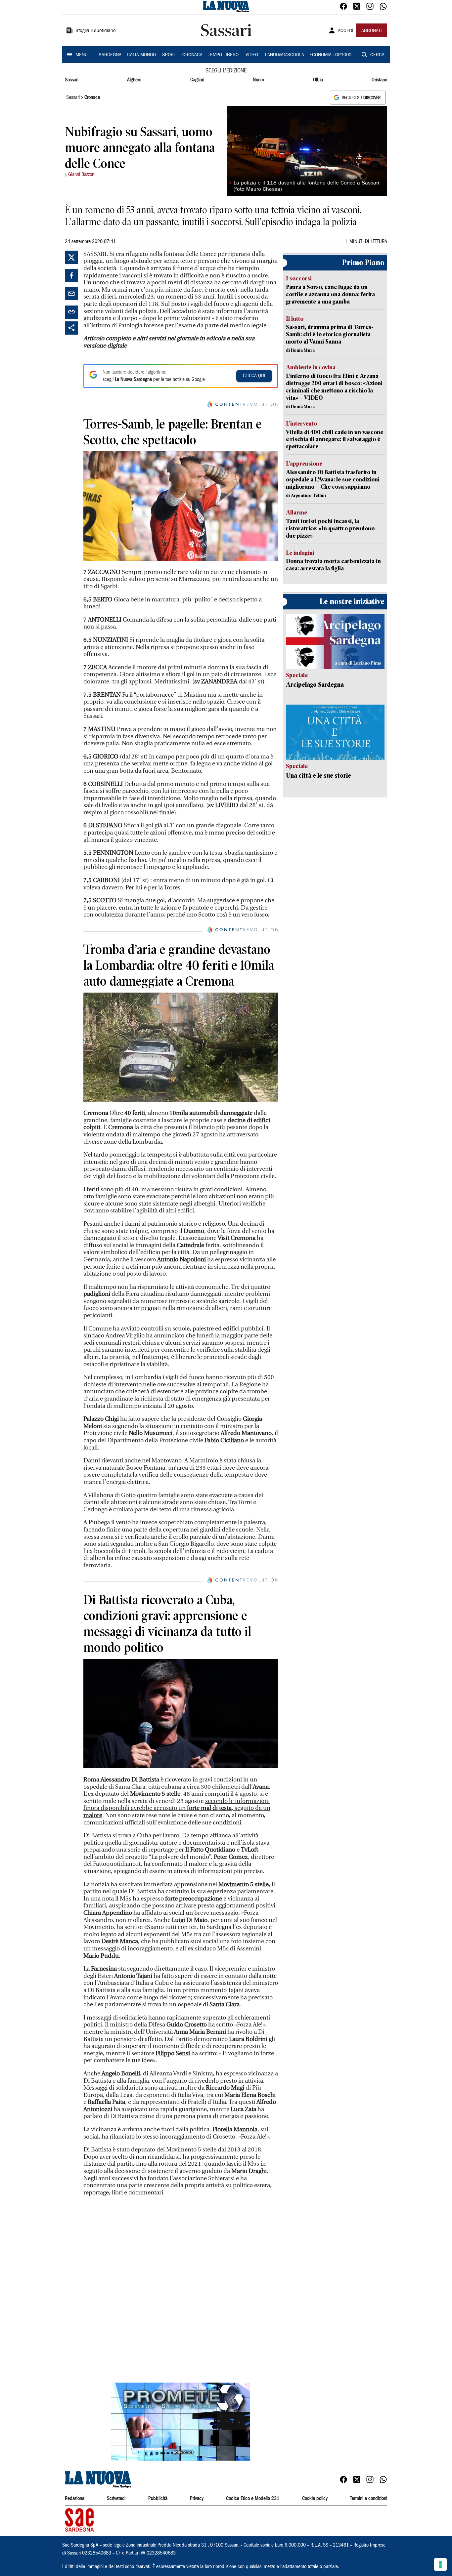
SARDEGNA (110, 55)
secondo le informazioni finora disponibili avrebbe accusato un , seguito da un (177, 1808)
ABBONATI (372, 31)
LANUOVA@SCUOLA (285, 55)
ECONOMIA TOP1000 (330, 55)
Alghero (134, 80)
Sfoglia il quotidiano (96, 31)
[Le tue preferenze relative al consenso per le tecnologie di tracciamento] (440, 2564)
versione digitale (105, 346)
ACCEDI (346, 31)
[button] (181, 2422)
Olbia (318, 80)
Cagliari (197, 80)
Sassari (72, 80)
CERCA (377, 55)
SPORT (169, 55)
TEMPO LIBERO (223, 55)
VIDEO (252, 55)
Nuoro (258, 80)
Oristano (379, 80)
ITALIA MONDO (141, 55)
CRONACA (192, 55)
